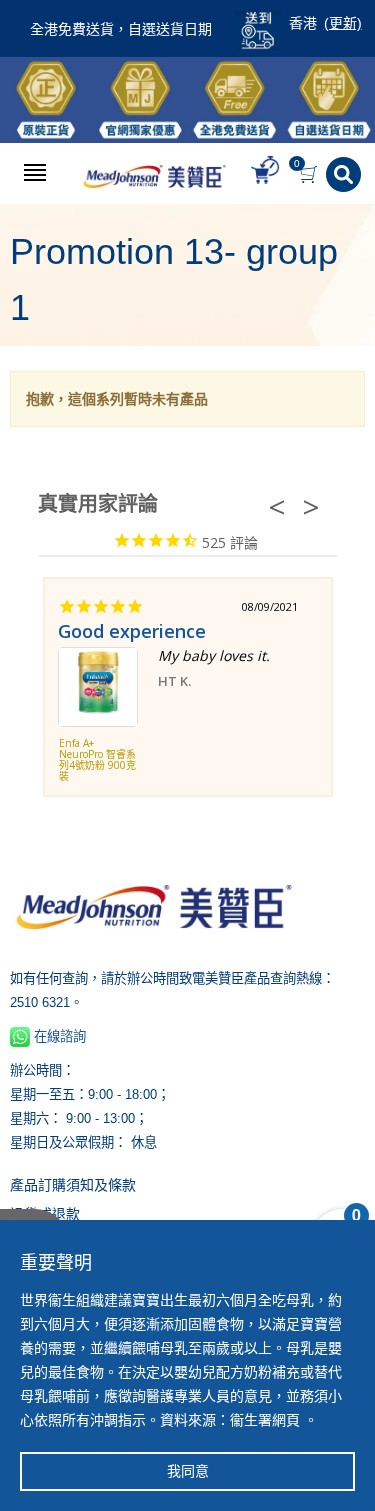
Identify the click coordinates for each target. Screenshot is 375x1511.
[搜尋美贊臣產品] (345, 174)
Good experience (132, 631)
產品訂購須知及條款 (73, 1185)
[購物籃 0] (310, 174)
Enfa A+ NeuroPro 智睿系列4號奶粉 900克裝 (97, 760)
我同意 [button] (188, 1471)
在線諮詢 (58, 1036)
